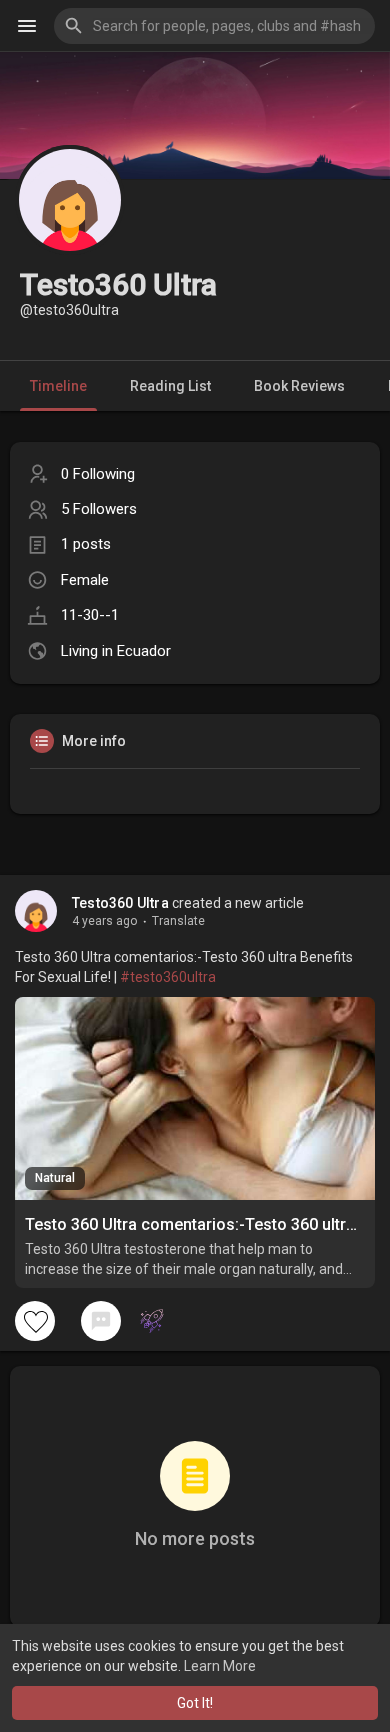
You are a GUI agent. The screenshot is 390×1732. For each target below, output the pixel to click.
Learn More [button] (220, 1666)
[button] (214, 26)
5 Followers (99, 509)
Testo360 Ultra (120, 903)
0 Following (98, 474)
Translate (178, 921)
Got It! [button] (195, 1703)
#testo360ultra (168, 977)
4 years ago (105, 921)
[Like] (35, 1321)
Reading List (170, 386)
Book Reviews (299, 386)
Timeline (58, 386)
